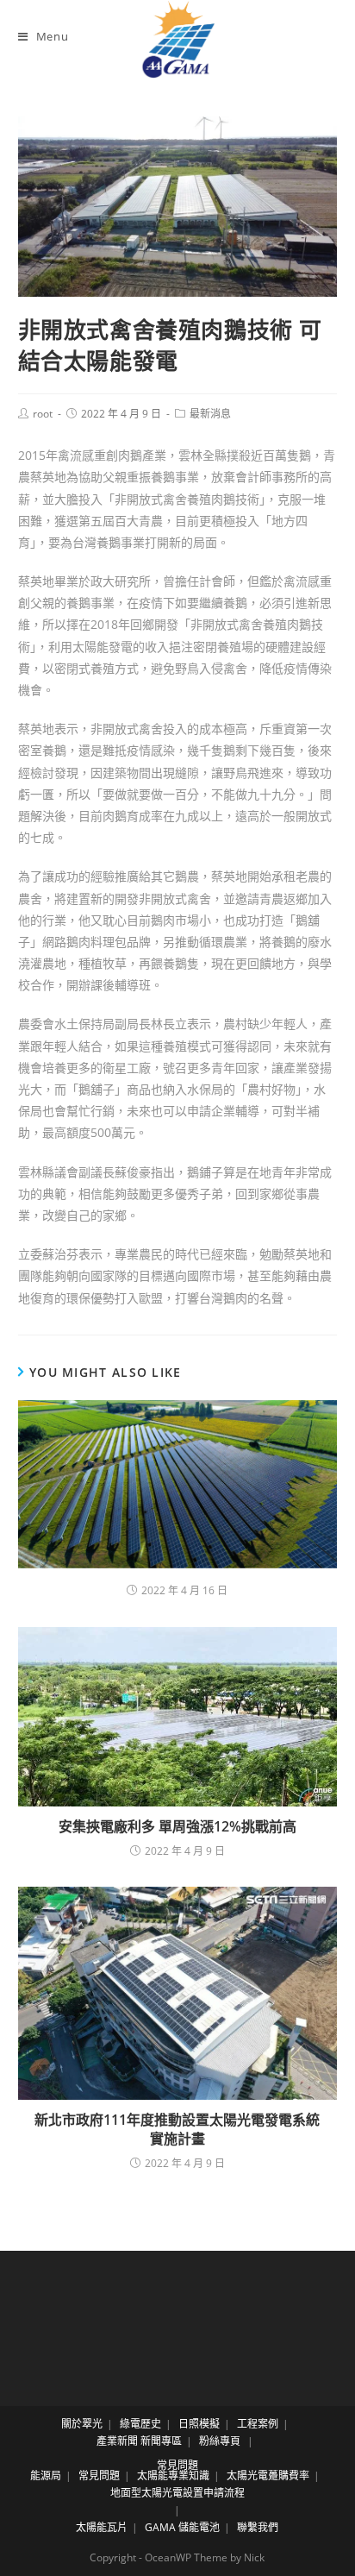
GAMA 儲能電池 (182, 2527)
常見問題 (177, 2465)
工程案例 (258, 2424)
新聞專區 (161, 2441)
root (43, 414)
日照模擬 (199, 2424)
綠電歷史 (140, 2424)
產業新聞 (117, 2441)
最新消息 (210, 414)
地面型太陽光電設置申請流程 (177, 2493)
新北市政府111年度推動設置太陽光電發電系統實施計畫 (177, 2129)
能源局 (46, 2475)
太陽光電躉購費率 (268, 2475)
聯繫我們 (258, 2527)
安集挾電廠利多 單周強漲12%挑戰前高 (177, 1826)
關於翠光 (82, 2424)
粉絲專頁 (220, 2441)
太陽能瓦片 (102, 2527)
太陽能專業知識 (173, 2475)
